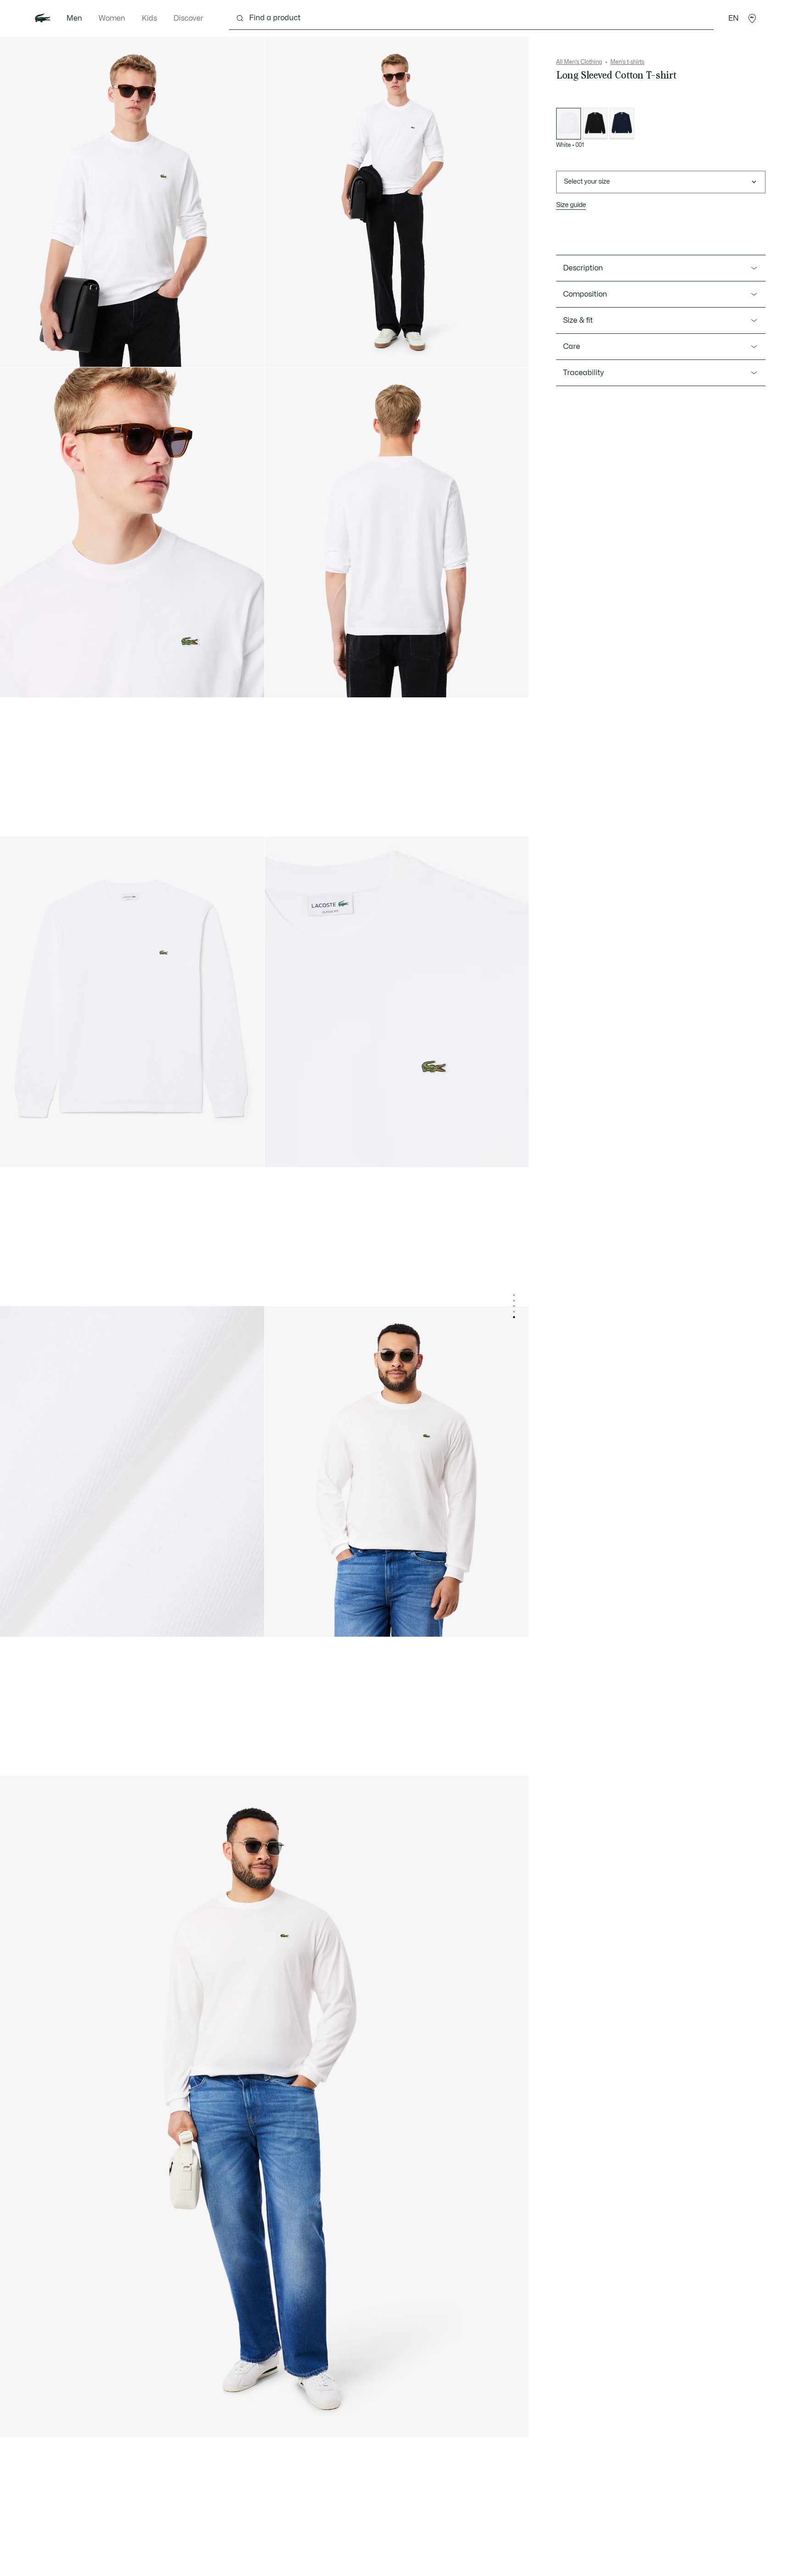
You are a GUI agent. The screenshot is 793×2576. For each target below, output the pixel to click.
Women (112, 18)
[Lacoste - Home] (43, 18)
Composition (585, 294)
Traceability (584, 373)
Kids (149, 18)
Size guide (571, 205)
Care (572, 347)
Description (583, 268)
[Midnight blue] (622, 124)
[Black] (595, 124)
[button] (752, 18)
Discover (188, 18)
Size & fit (578, 320)
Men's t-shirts (627, 62)
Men (74, 18)
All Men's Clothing (579, 62)
